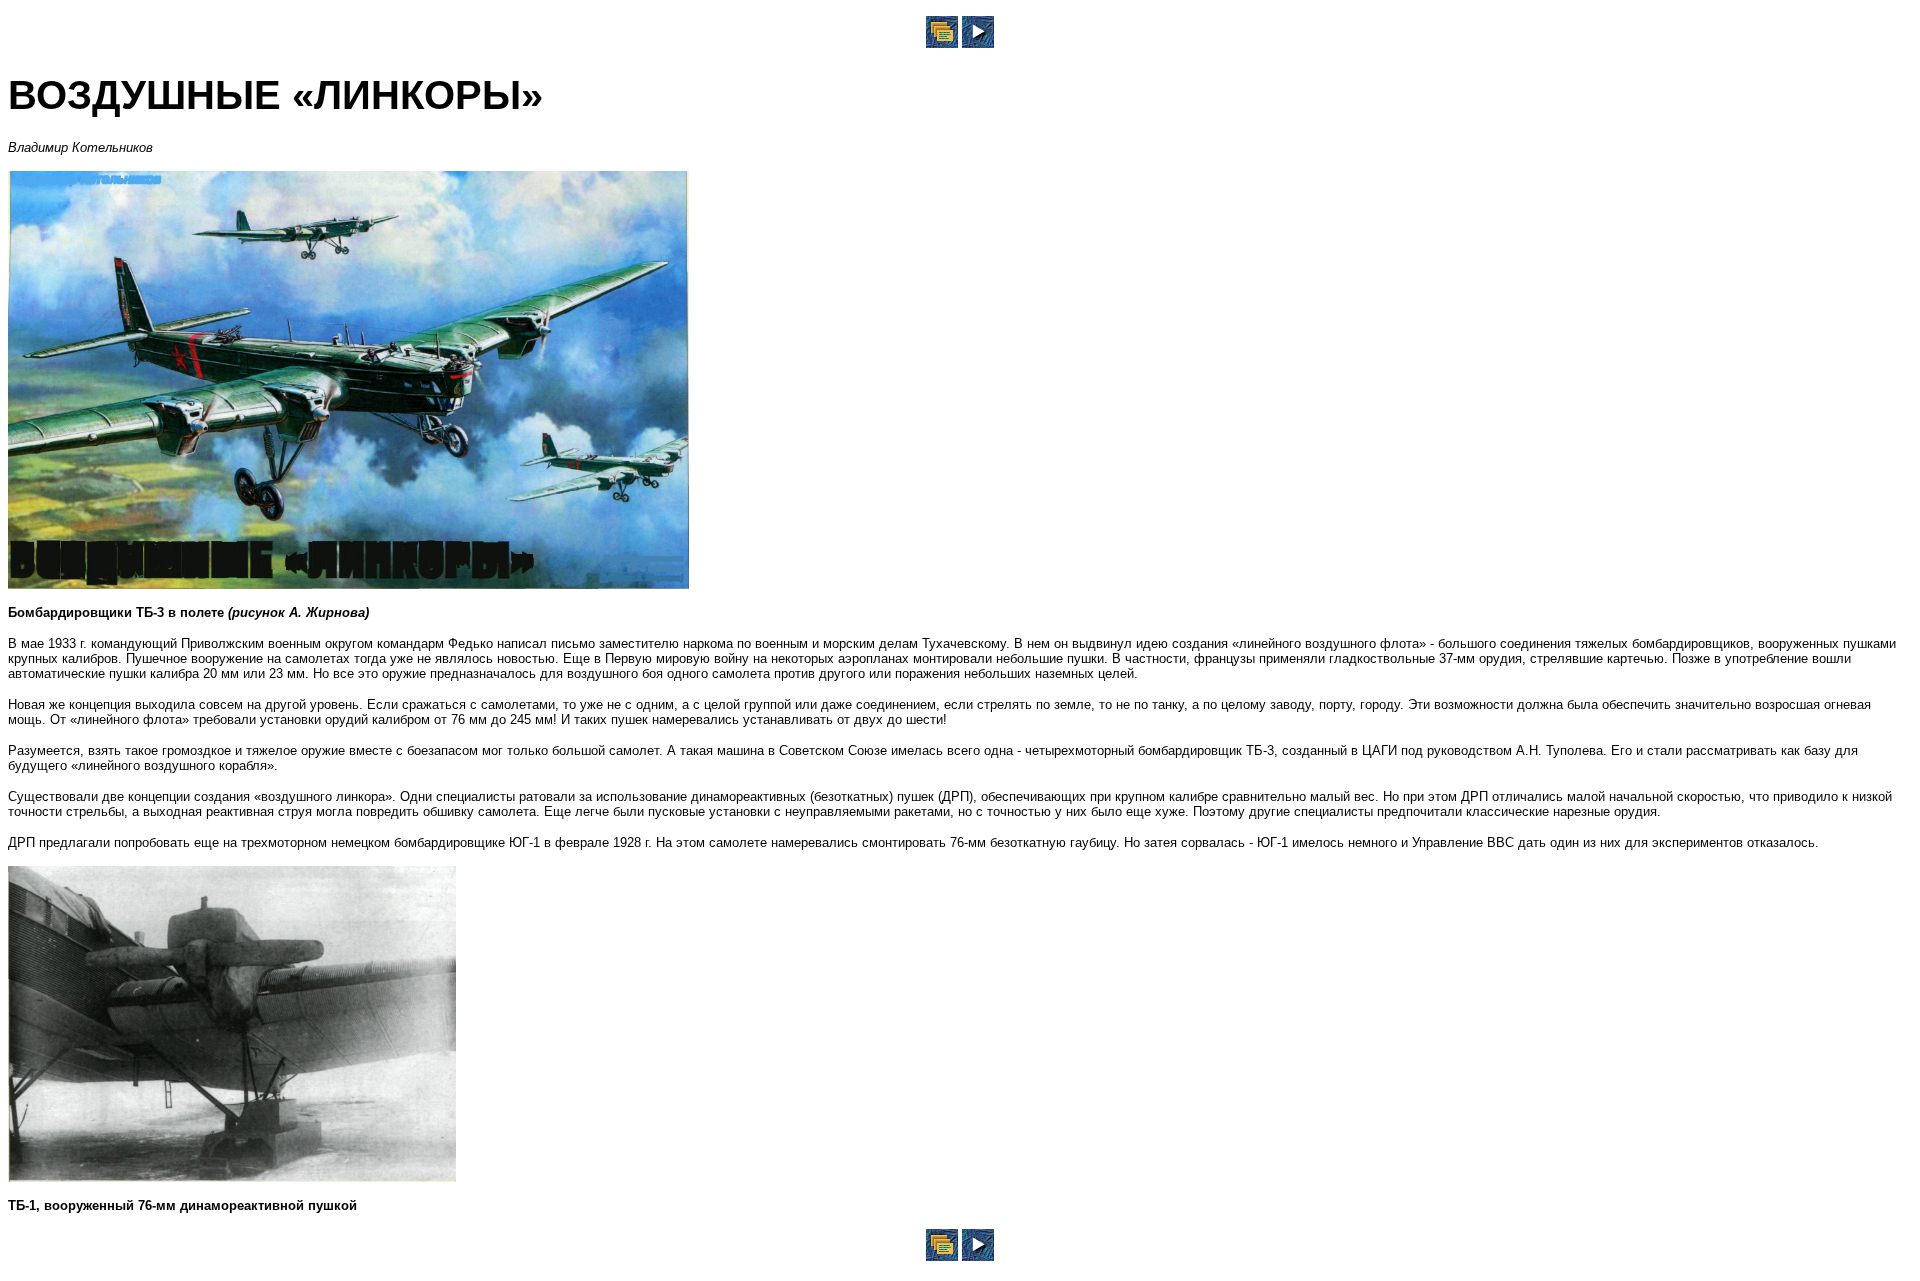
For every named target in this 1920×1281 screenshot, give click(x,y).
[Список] (942, 42)
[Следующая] (978, 42)
